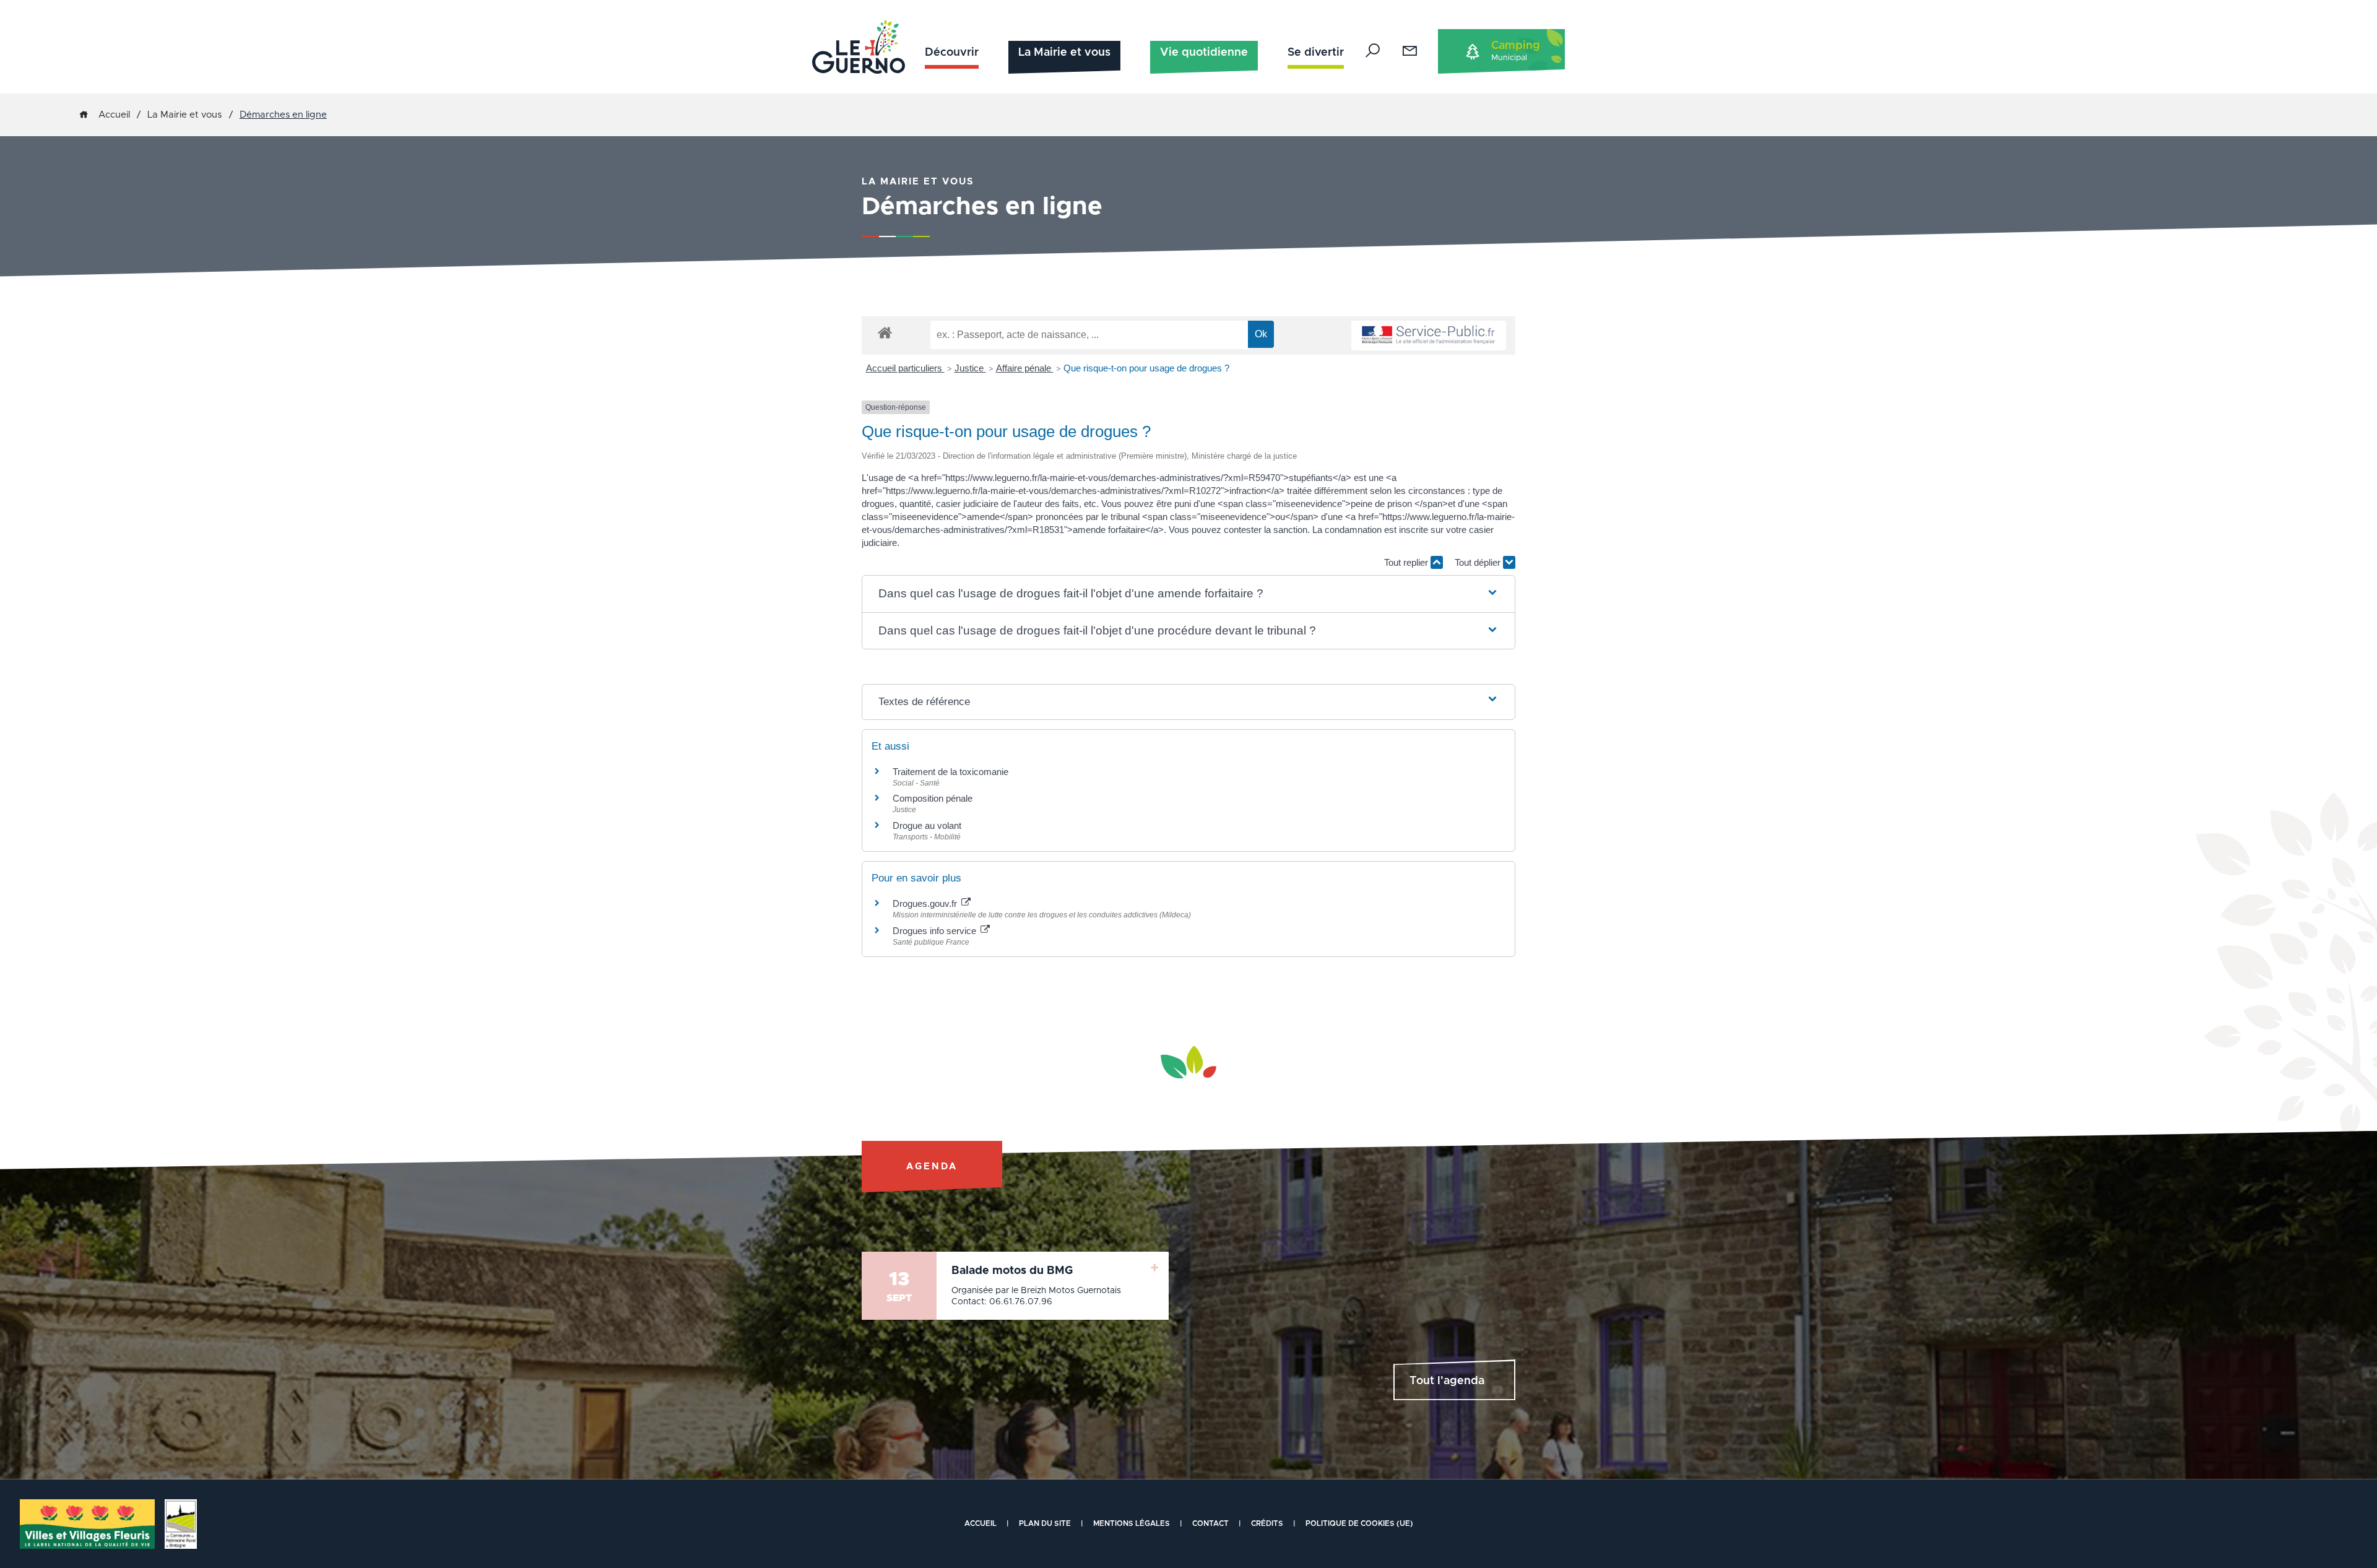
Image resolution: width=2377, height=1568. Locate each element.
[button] (1189, 594)
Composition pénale (933, 798)
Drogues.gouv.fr (926, 903)
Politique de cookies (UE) (1359, 1523)
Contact (1210, 1523)
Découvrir (952, 53)
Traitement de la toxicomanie (950, 772)
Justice (970, 368)
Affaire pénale (1025, 368)
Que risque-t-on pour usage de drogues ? (1146, 368)
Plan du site (1045, 1523)
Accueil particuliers (905, 368)
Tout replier (1407, 562)
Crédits (1267, 1523)
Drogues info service (936, 931)
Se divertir (1316, 53)
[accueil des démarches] (885, 332)
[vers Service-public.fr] (1429, 336)
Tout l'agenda (1447, 1381)
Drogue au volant (927, 825)
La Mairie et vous (1064, 53)
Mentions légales (1132, 1523)
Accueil (114, 115)
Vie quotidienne (1204, 53)
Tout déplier (1479, 562)
